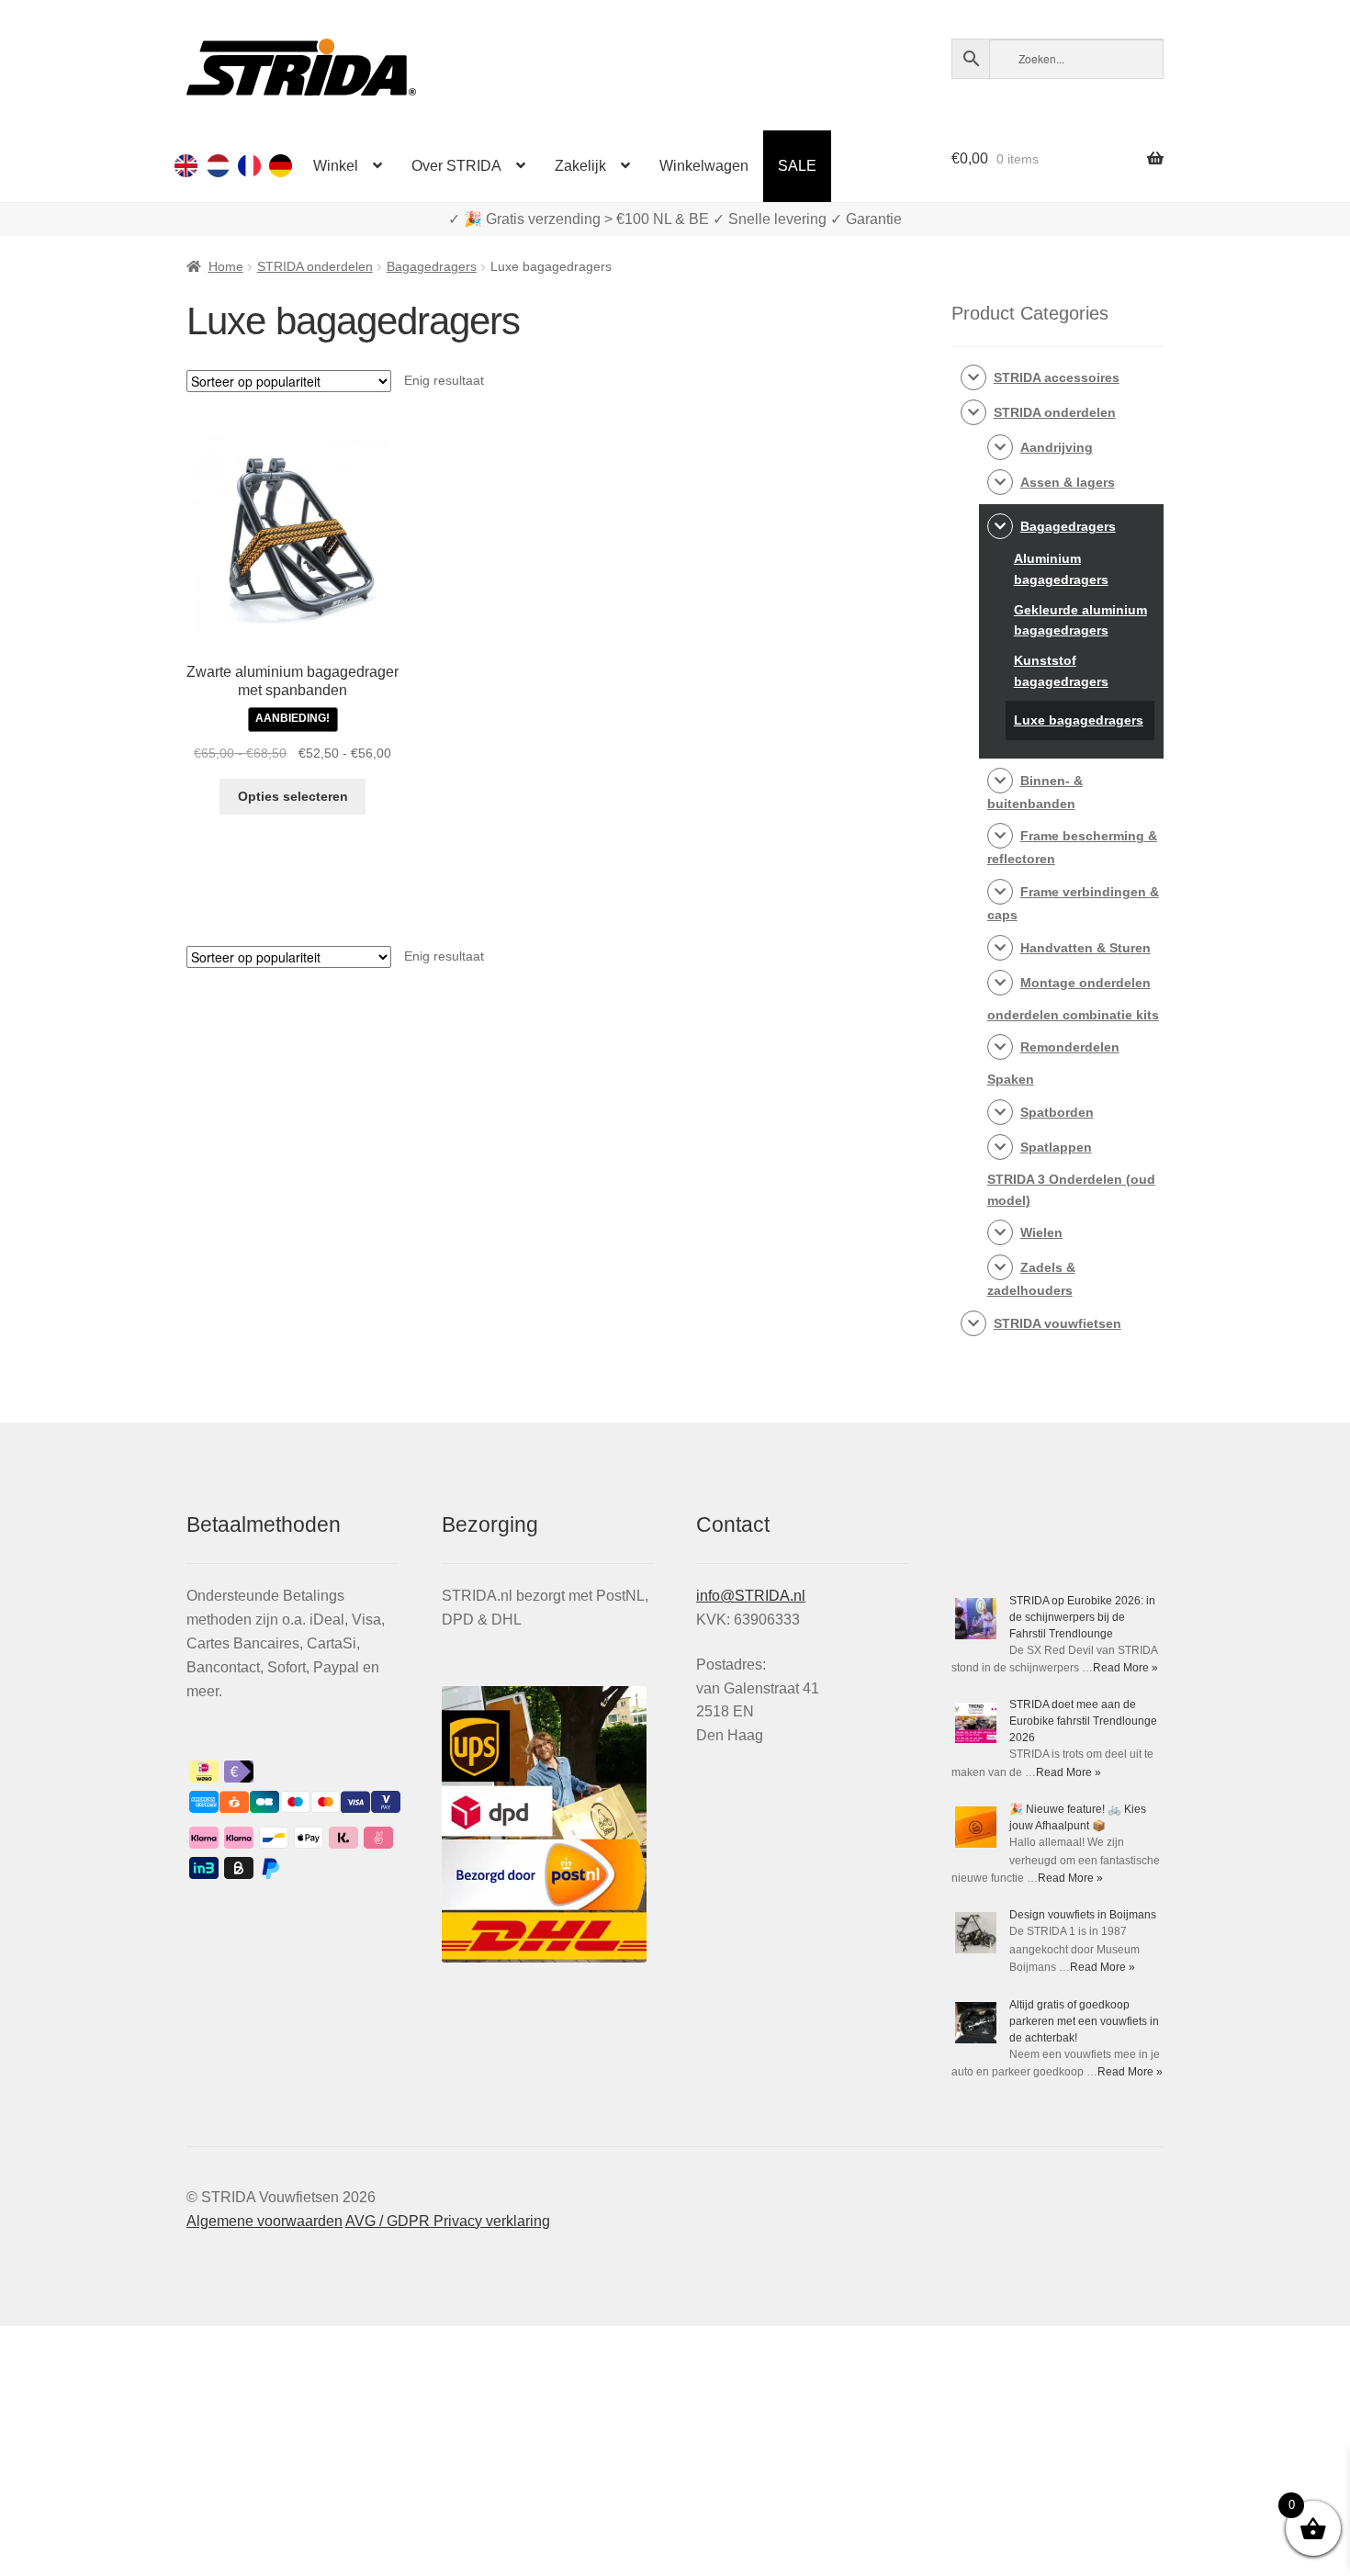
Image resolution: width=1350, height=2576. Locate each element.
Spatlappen (1056, 1147)
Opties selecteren (293, 796)
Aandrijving (1057, 447)
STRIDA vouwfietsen (1057, 1323)
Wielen (1041, 1232)
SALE (797, 166)
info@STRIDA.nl (751, 1596)
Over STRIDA (456, 166)
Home (226, 266)
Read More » (1125, 1668)
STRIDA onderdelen (315, 266)
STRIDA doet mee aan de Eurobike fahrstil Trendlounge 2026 (1083, 1721)
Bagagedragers (432, 266)
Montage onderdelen (1086, 983)
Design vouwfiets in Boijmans (1083, 1915)
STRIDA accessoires (1057, 377)
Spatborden (1057, 1112)
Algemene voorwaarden (264, 2221)
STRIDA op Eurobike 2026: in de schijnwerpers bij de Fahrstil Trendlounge (1082, 1617)
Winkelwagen (704, 166)
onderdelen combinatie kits (1073, 1015)
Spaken (1011, 1079)
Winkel (336, 166)
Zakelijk (580, 166)
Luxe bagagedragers (1079, 720)
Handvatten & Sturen (1086, 948)
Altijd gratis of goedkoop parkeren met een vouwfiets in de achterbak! (1084, 2021)
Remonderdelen (1070, 1047)
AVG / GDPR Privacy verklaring (448, 2221)
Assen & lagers (1068, 482)
